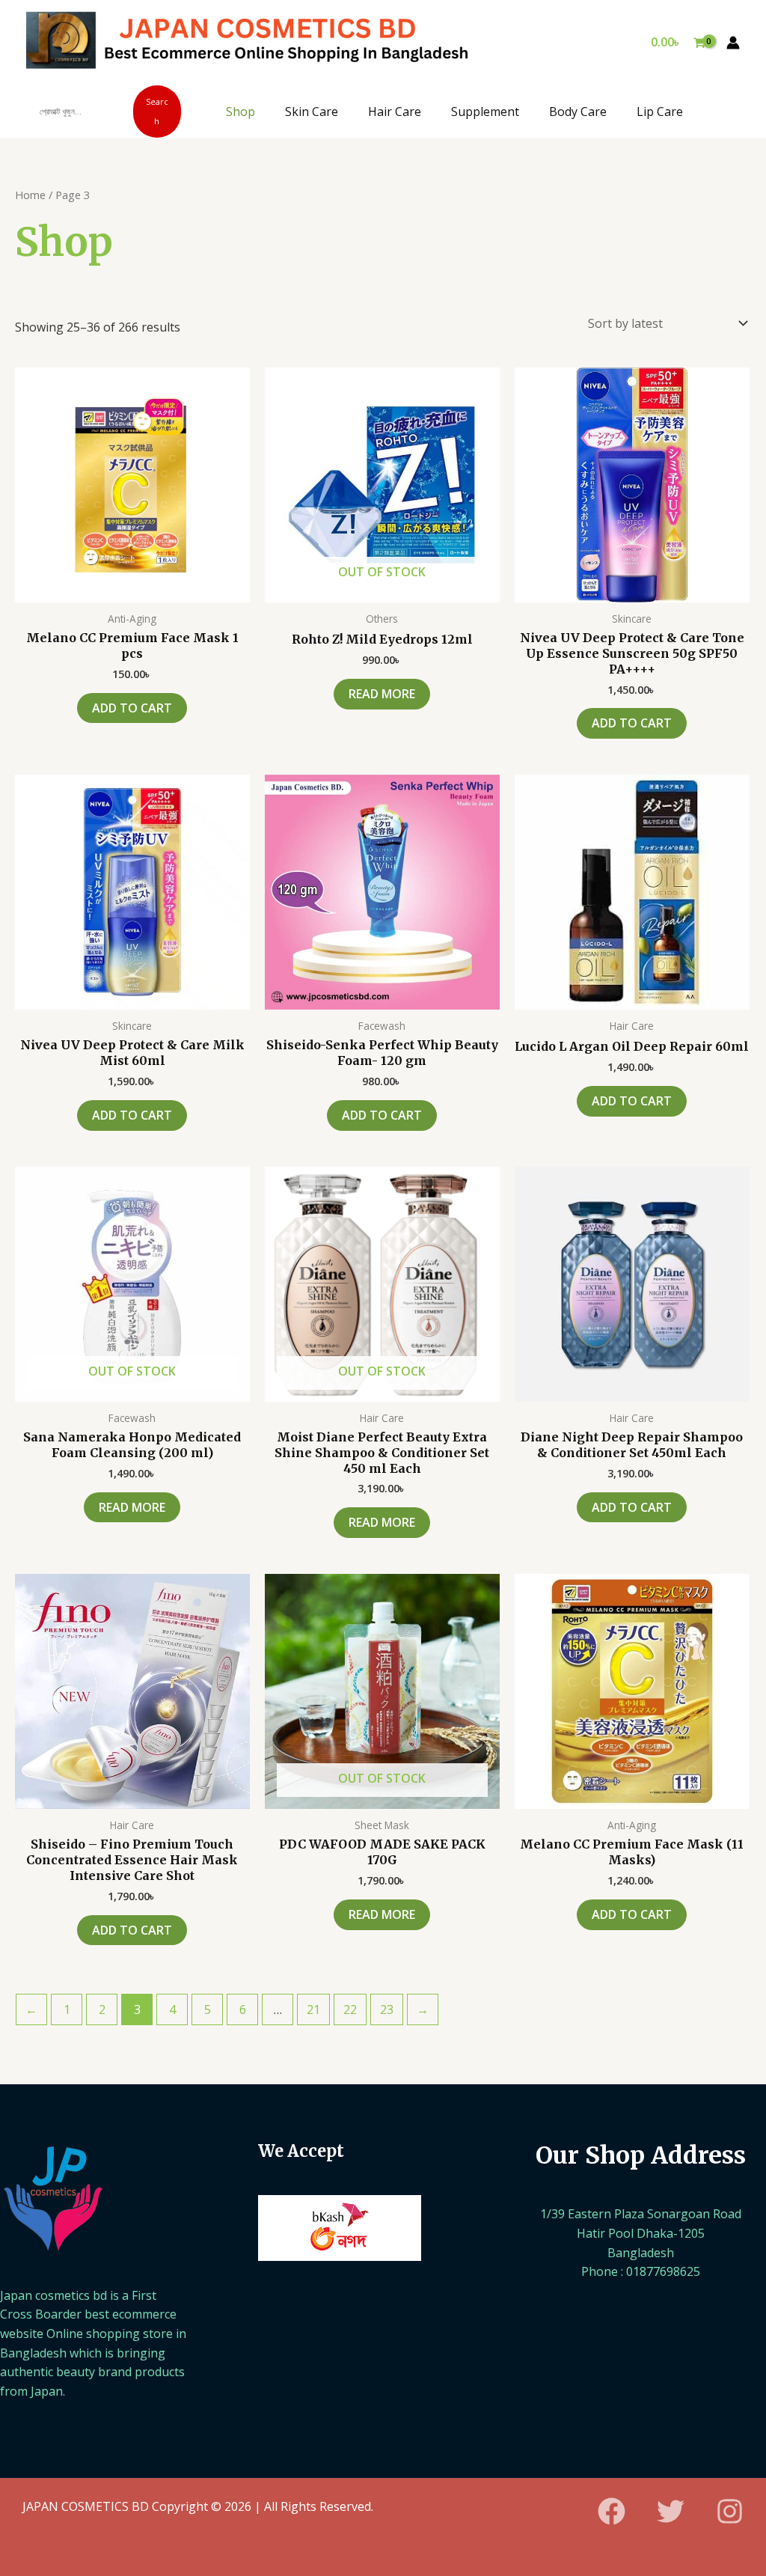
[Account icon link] (733, 43)
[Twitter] (671, 2511)
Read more (382, 694)
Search (157, 111)
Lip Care (660, 112)
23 (387, 2009)
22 (350, 2009)
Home (30, 195)
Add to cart (132, 708)
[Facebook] (612, 2511)
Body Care (578, 112)
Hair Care (395, 112)
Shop (240, 112)
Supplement (485, 112)
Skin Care (312, 112)
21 (313, 2009)
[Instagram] (730, 2511)
